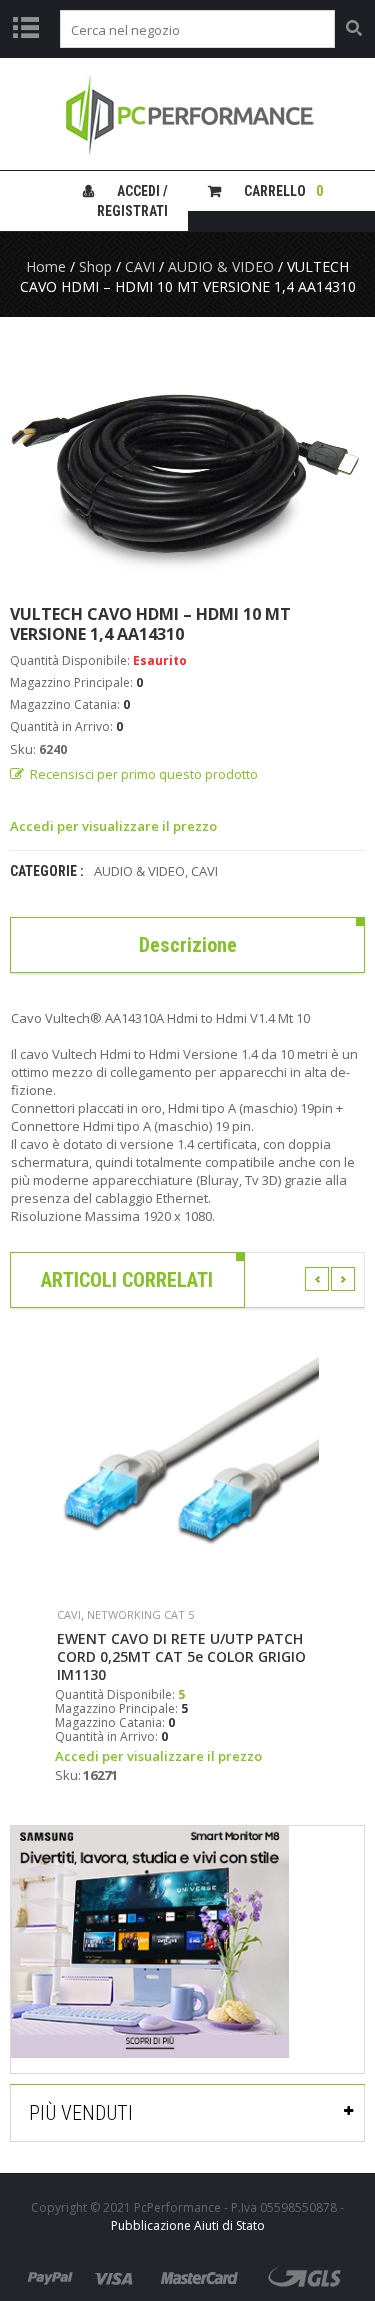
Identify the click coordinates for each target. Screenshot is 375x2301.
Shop (95, 266)
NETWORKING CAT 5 (140, 1614)
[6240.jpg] (187, 460)
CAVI (140, 266)
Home (46, 266)
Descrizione (188, 945)
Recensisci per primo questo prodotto (144, 774)
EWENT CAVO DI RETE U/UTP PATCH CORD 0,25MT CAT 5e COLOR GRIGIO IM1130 (181, 1657)
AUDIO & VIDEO (221, 266)
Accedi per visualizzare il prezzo (113, 826)
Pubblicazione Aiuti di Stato (188, 2225)
